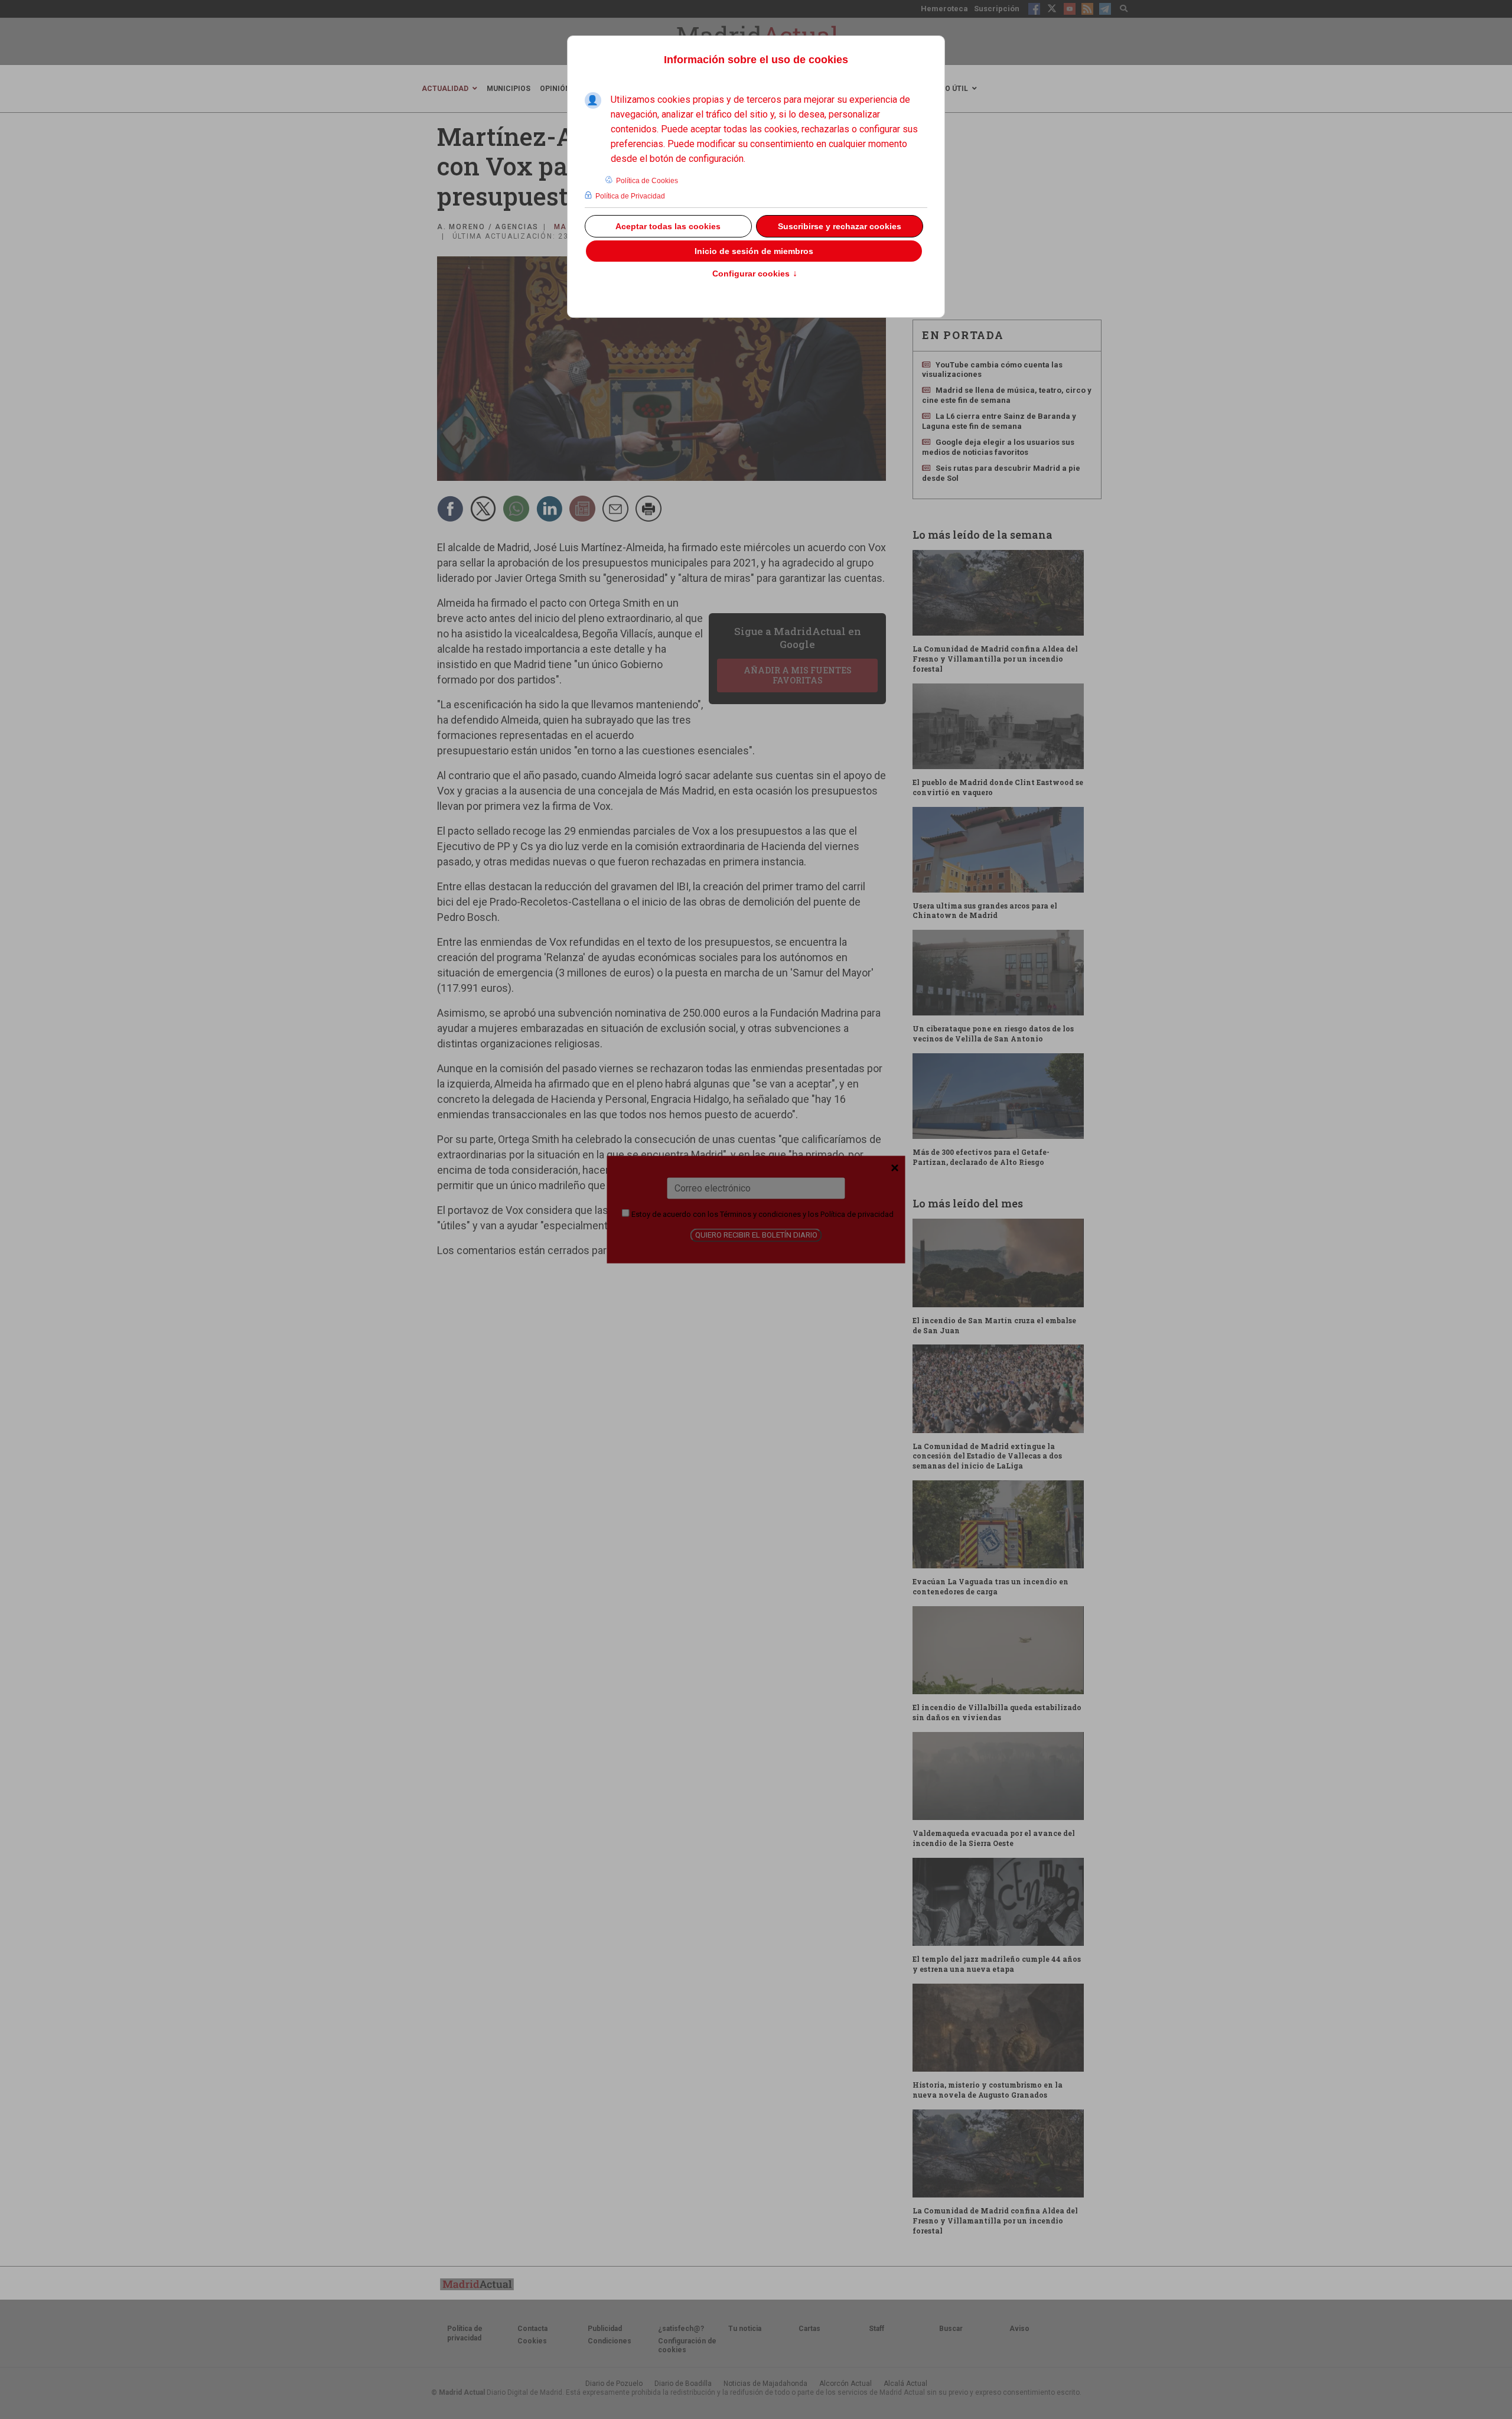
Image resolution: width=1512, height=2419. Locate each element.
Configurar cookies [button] (755, 274)
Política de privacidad (857, 1214)
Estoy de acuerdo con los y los (762, 1214)
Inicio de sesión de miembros (754, 251)
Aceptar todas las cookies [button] (668, 226)
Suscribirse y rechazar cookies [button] (840, 226)
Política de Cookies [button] (647, 181)
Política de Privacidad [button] (630, 196)
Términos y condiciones (760, 1214)
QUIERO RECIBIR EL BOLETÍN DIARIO (756, 1235)
